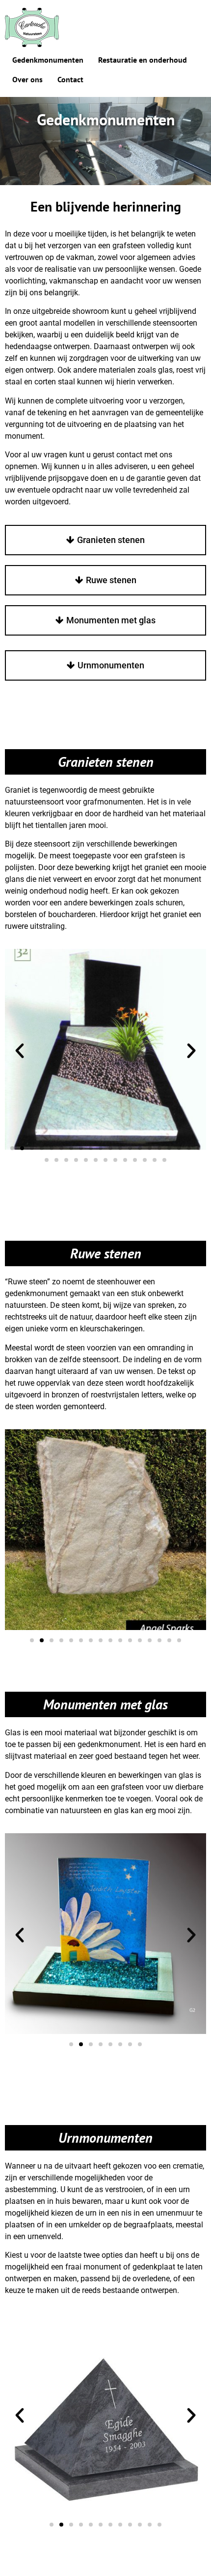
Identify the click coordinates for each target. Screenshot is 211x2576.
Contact (70, 79)
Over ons (27, 79)
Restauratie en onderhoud (143, 60)
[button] (20, 1051)
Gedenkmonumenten (48, 60)
